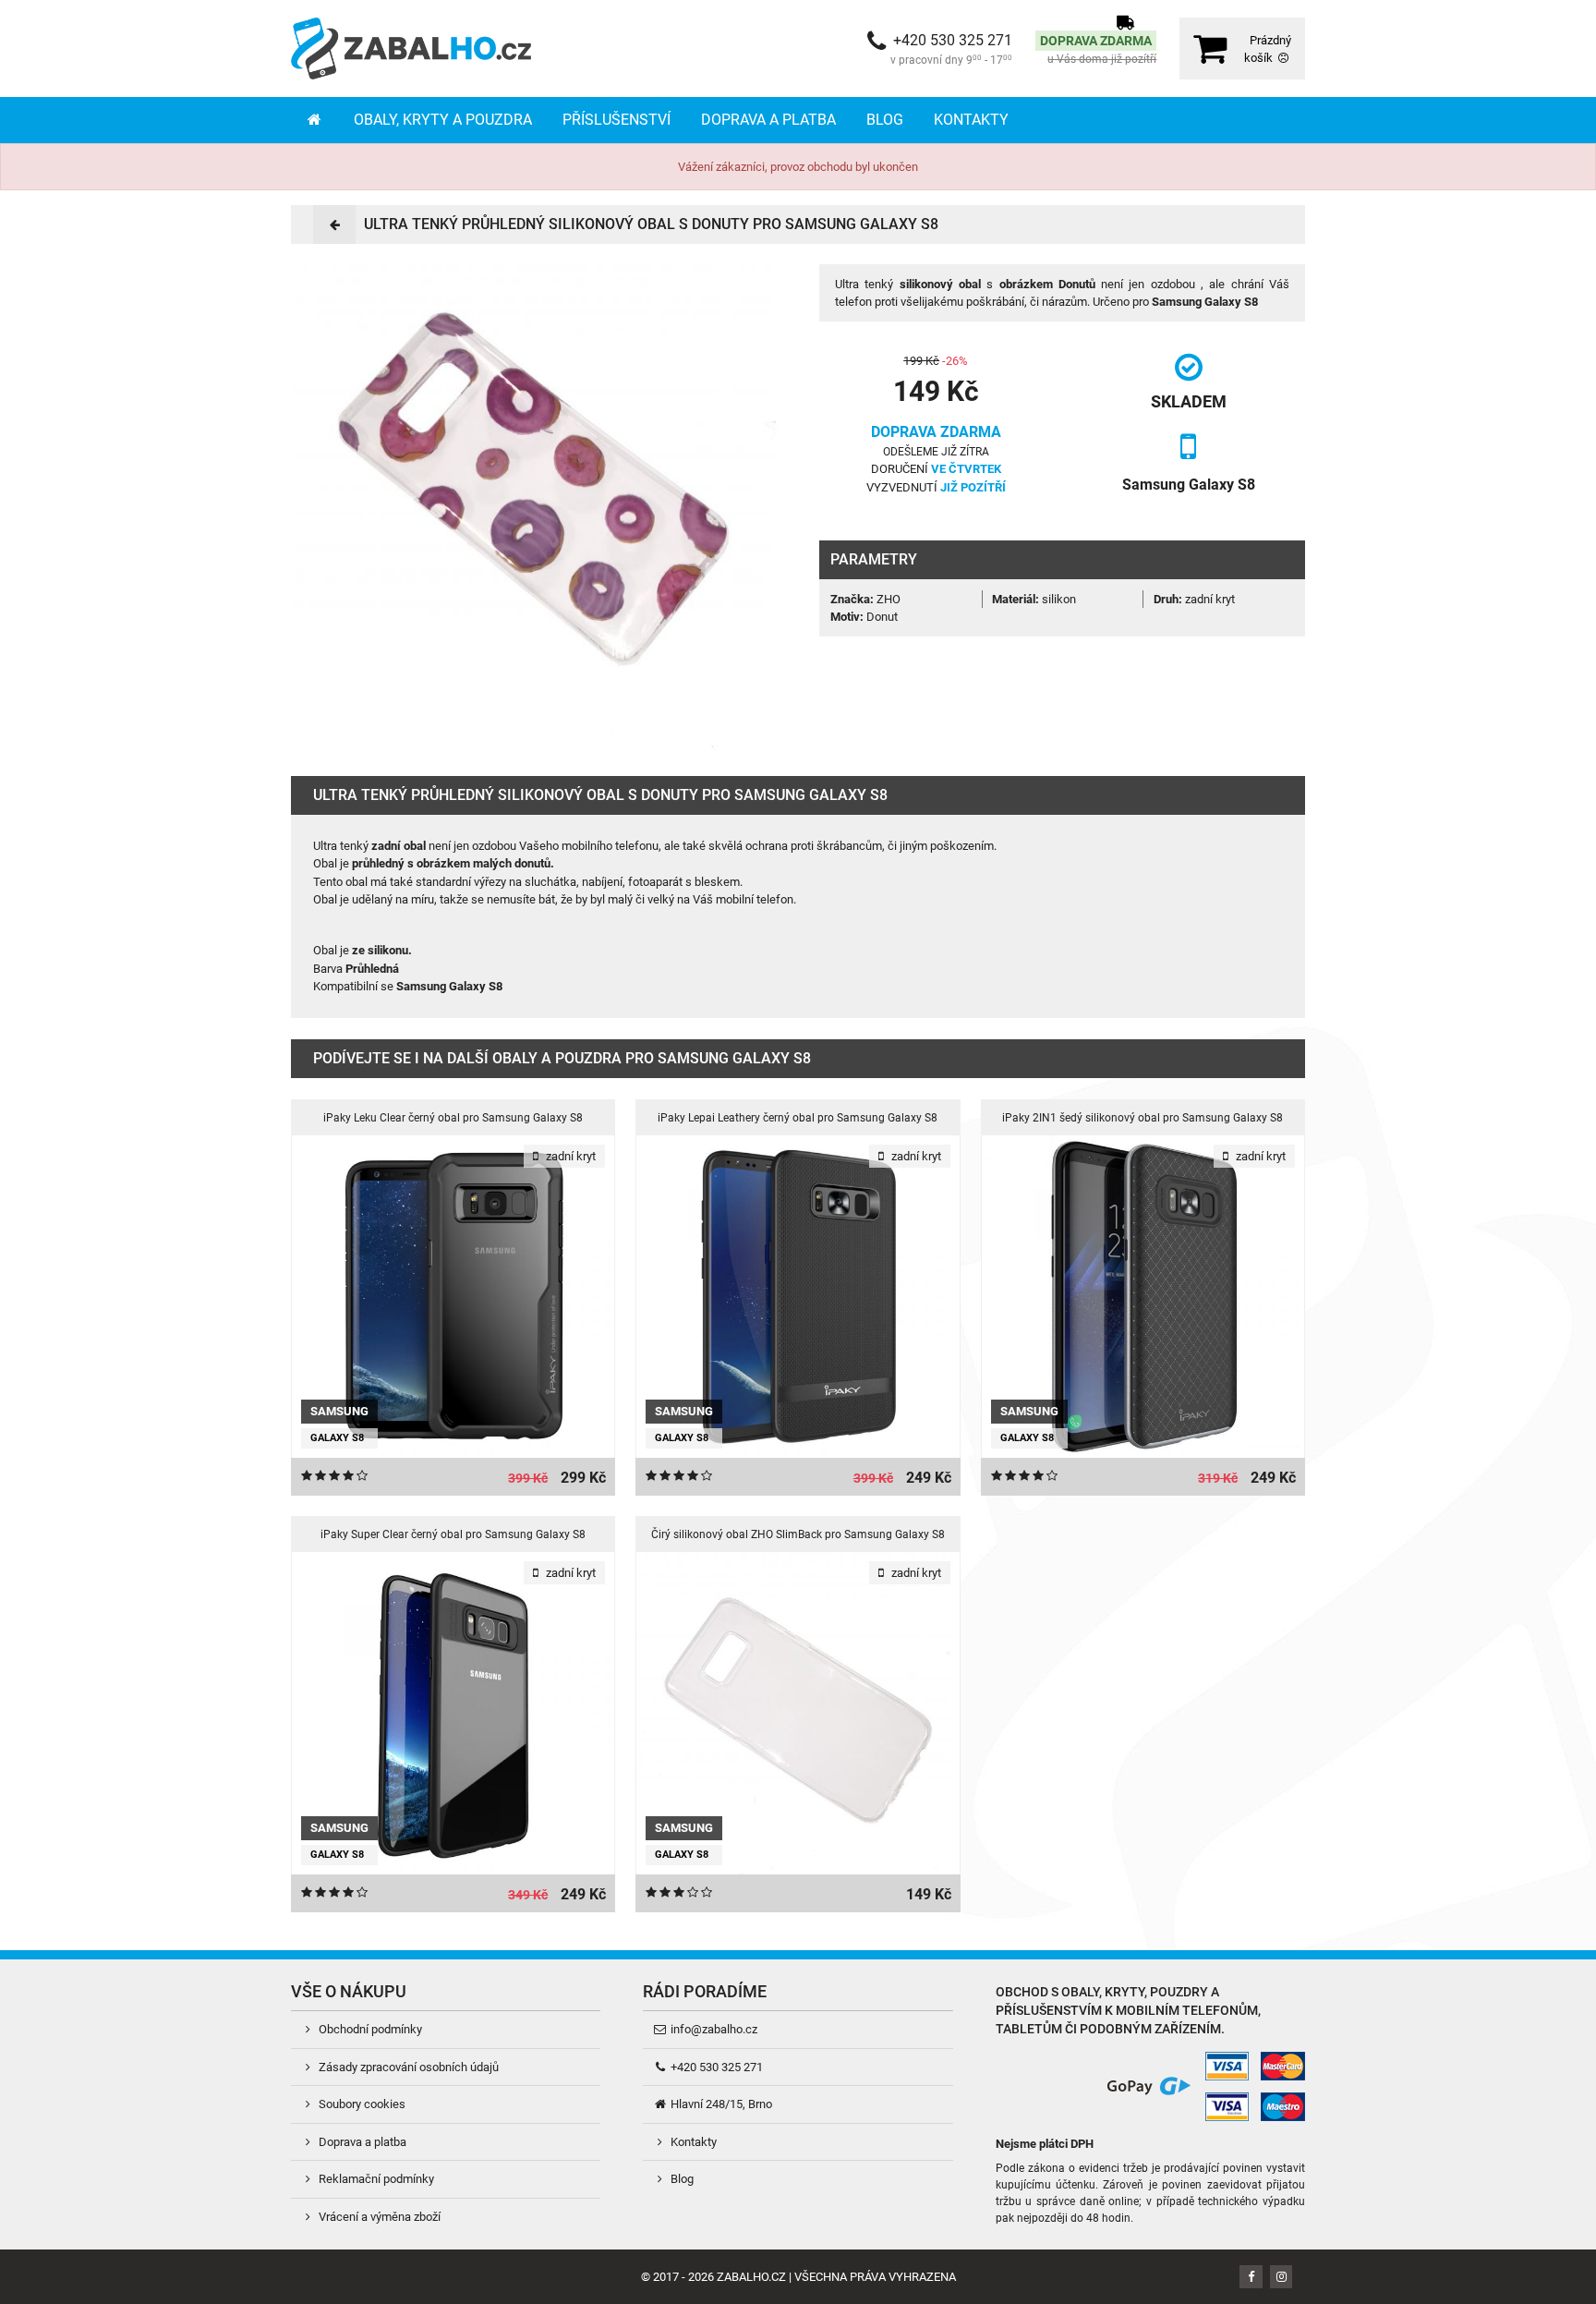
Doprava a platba (768, 120)
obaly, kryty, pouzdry (1135, 1992)
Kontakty (971, 120)
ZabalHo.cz (751, 2277)
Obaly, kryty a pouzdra (443, 120)
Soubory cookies (361, 2104)
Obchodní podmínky (369, 2029)
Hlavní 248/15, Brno (720, 2104)
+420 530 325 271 (715, 2067)
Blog (885, 120)
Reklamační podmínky (375, 2179)
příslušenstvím (1049, 2010)
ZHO (889, 599)
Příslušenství (617, 120)
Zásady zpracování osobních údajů (407, 2067)
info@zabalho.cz (713, 2029)
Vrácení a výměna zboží (378, 2217)
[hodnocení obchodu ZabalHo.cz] (1030, 2086)
